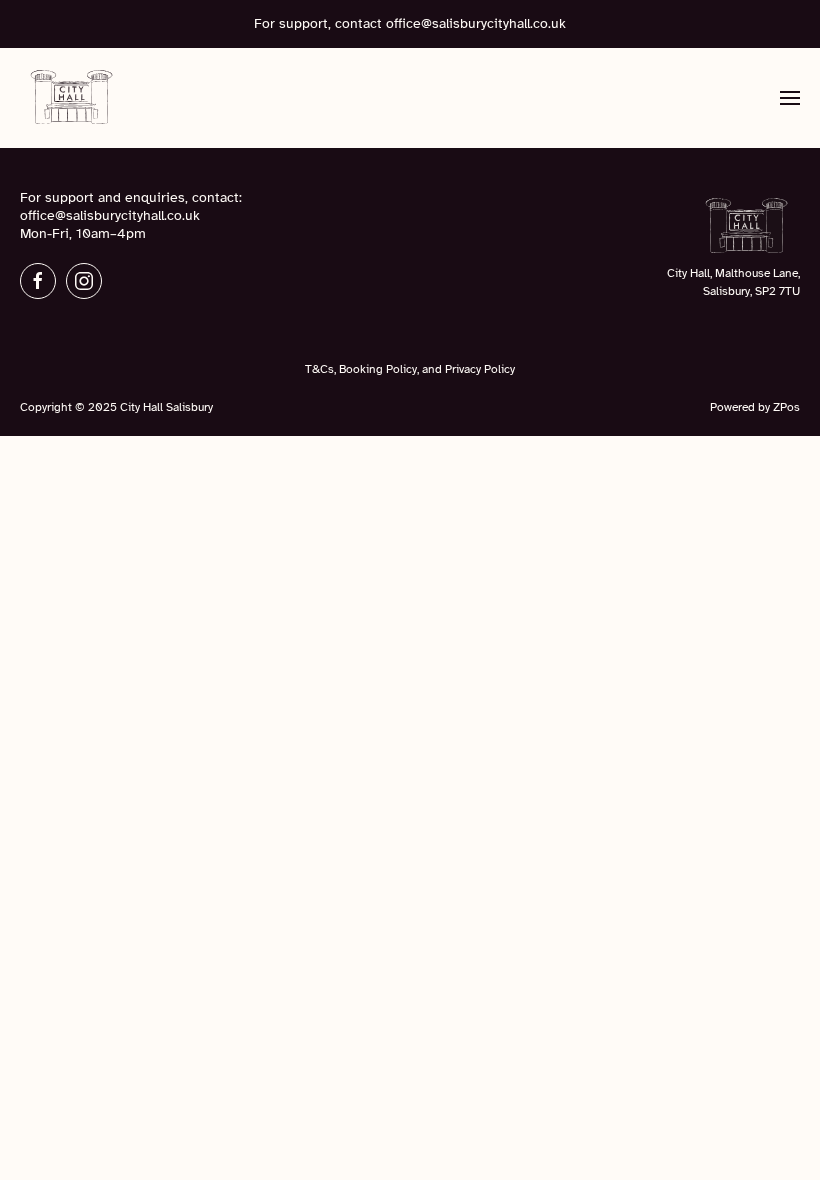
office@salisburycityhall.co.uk (476, 23)
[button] (790, 98)
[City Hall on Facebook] (38, 281)
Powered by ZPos (755, 407)
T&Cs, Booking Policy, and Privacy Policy (410, 369)
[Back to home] (72, 98)
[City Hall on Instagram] (84, 281)
